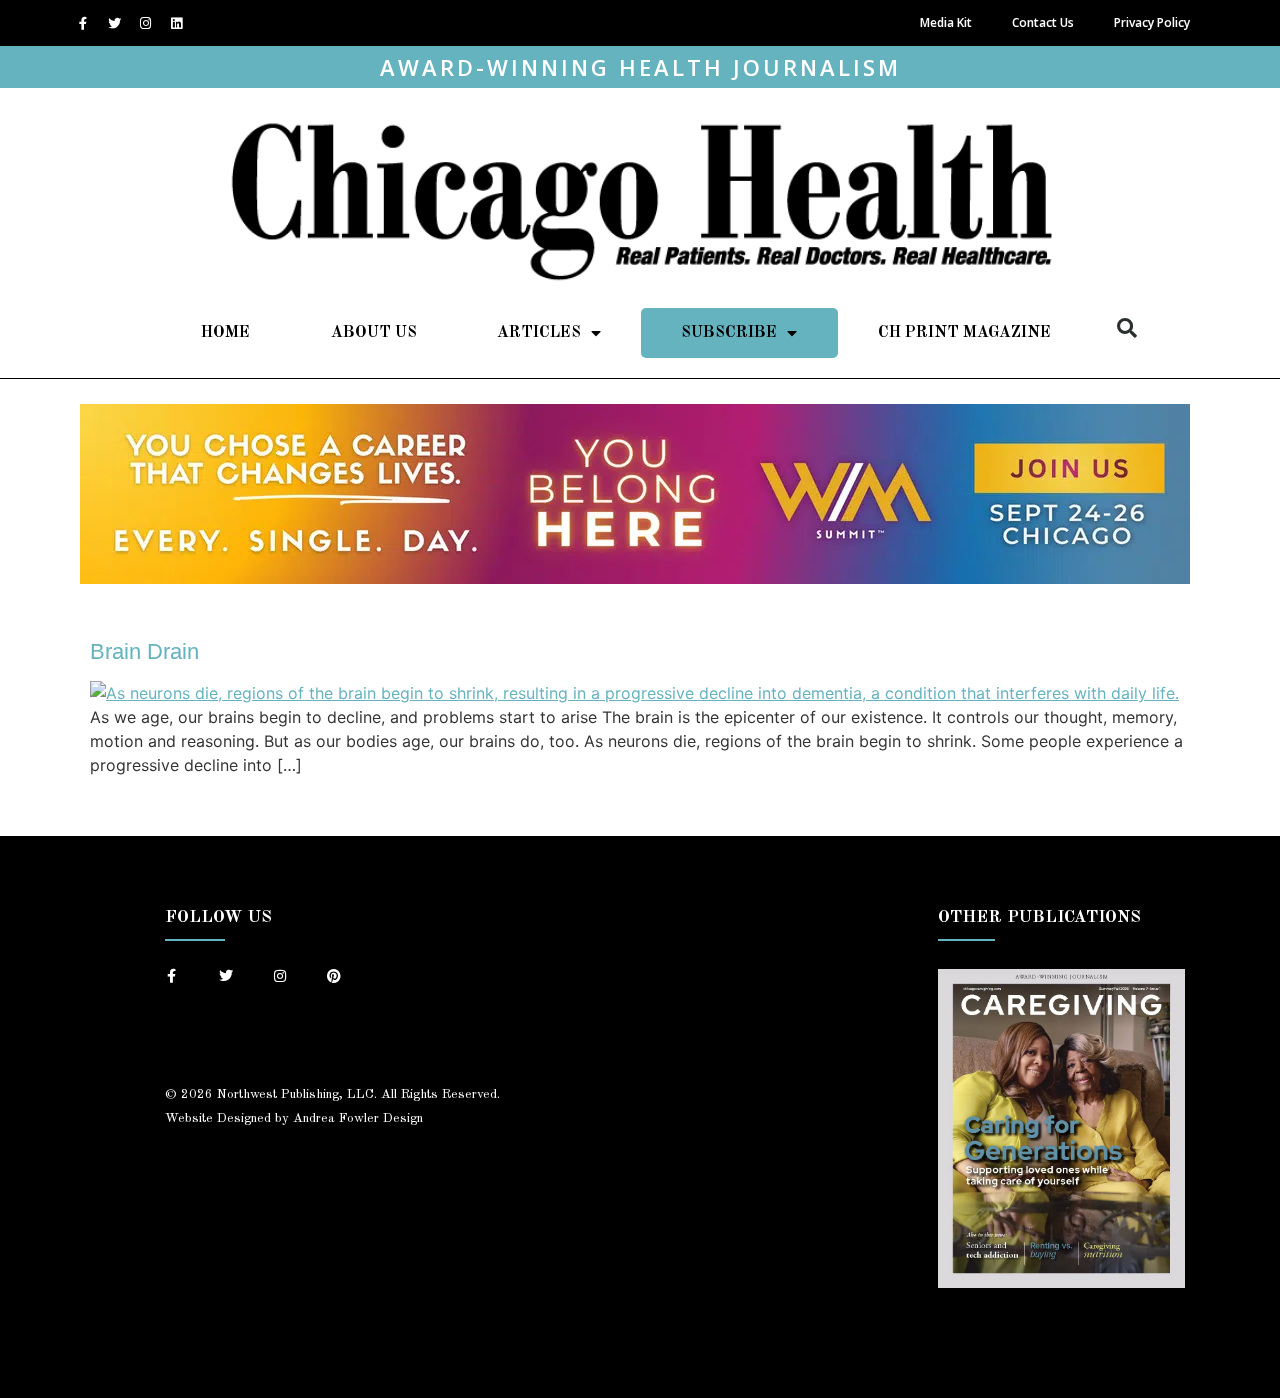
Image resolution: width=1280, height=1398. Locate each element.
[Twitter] (114, 23)
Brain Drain (144, 651)
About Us (374, 333)
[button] (1127, 328)
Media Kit (946, 22)
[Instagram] (145, 23)
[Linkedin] (176, 23)
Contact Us (1043, 22)
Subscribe (729, 333)
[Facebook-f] (83, 23)
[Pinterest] (334, 976)
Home (225, 333)
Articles (539, 333)
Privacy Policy (1152, 22)
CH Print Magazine (964, 333)
